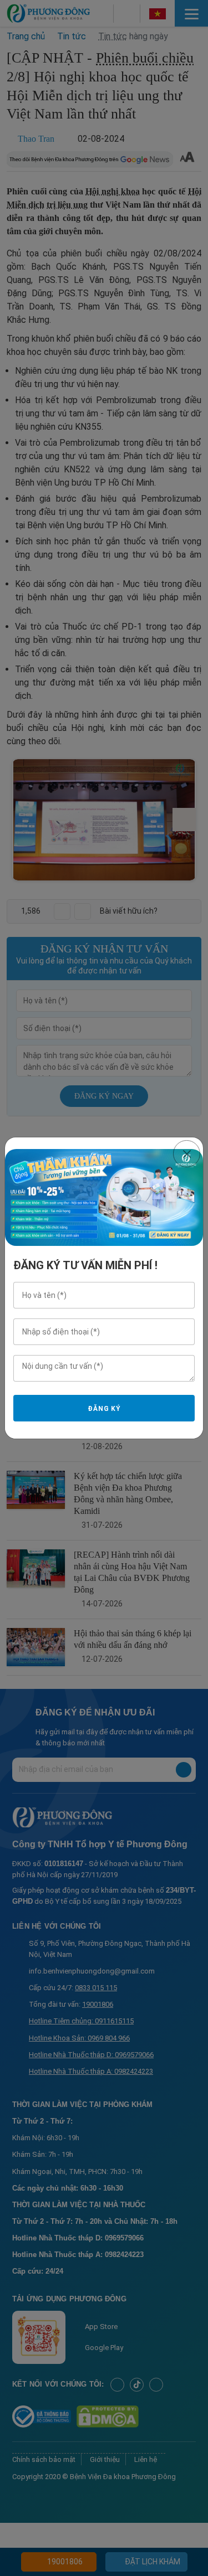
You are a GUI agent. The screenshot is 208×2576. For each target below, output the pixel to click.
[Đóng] (187, 1154)
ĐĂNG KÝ (104, 1409)
